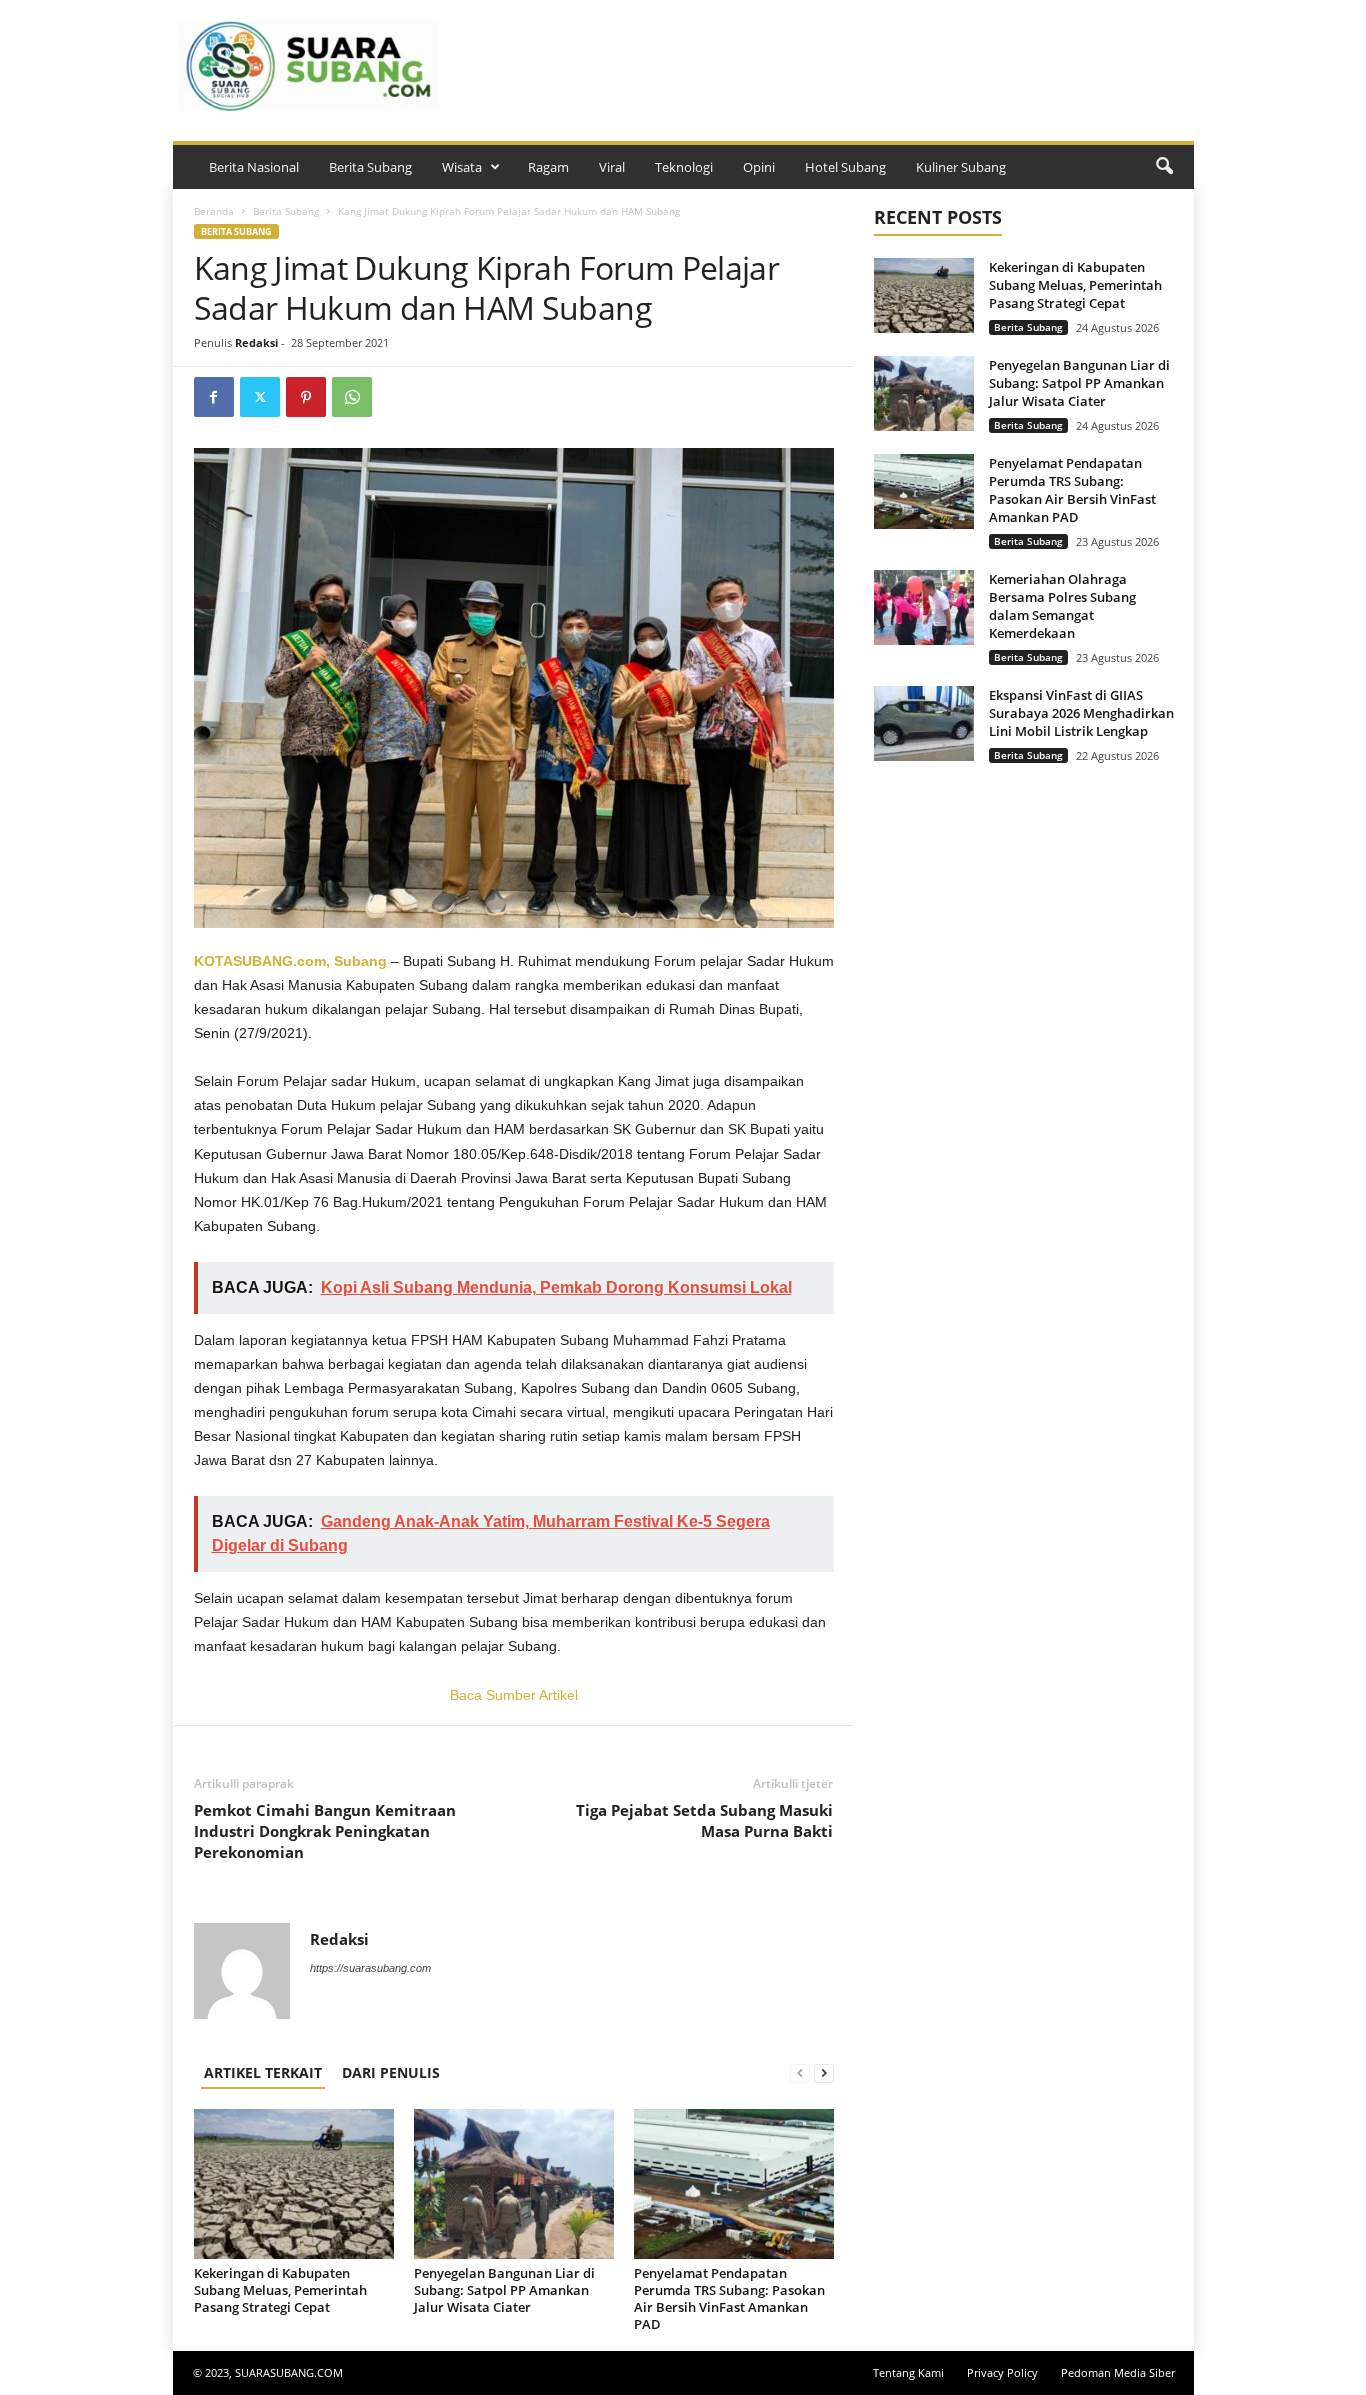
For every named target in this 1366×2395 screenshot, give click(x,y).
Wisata (462, 167)
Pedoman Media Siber (1118, 2372)
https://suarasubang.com (370, 1968)
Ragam (548, 167)
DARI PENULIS (391, 2072)
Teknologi (684, 167)
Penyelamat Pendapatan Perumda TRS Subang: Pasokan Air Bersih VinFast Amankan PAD (729, 2298)
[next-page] (824, 2072)
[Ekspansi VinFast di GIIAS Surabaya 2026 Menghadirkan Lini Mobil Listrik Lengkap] (924, 723)
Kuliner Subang (961, 167)
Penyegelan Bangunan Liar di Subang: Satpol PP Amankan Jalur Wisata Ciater (504, 2290)
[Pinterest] (306, 397)
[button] (1164, 167)
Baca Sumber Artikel (514, 1695)
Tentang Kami (908, 2372)
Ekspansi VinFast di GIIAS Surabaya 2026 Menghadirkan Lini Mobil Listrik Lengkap (1081, 713)
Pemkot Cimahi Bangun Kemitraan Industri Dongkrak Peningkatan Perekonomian (325, 1831)
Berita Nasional (254, 167)
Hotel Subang (845, 167)
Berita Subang (370, 167)
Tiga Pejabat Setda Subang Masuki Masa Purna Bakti (704, 1820)
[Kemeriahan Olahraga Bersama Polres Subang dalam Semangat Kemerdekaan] (924, 607)
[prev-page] (800, 2072)
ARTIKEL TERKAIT (263, 2072)
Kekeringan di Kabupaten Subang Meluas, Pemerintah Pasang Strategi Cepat (280, 2290)
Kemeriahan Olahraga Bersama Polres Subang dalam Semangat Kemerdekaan (1062, 606)
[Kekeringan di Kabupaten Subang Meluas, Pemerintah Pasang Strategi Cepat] (294, 2184)
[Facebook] (214, 397)
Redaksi (256, 342)
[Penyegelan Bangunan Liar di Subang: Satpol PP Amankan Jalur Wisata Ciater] (514, 2184)
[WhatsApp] (352, 397)
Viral (612, 167)
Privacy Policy (1002, 2372)
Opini (759, 167)
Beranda (214, 211)
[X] (260, 397)
